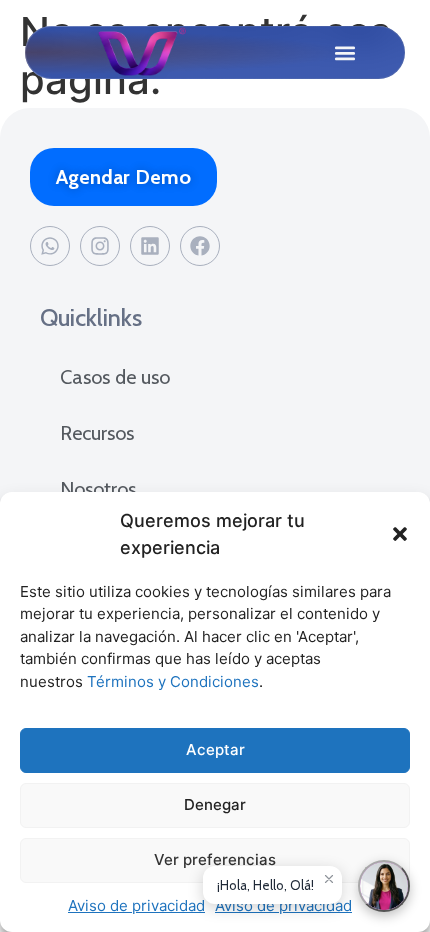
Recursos (97, 433)
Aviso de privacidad (136, 905)
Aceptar (215, 749)
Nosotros (98, 489)
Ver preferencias (215, 859)
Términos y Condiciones (173, 681)
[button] (400, 534)
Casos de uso (115, 377)
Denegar (215, 804)
